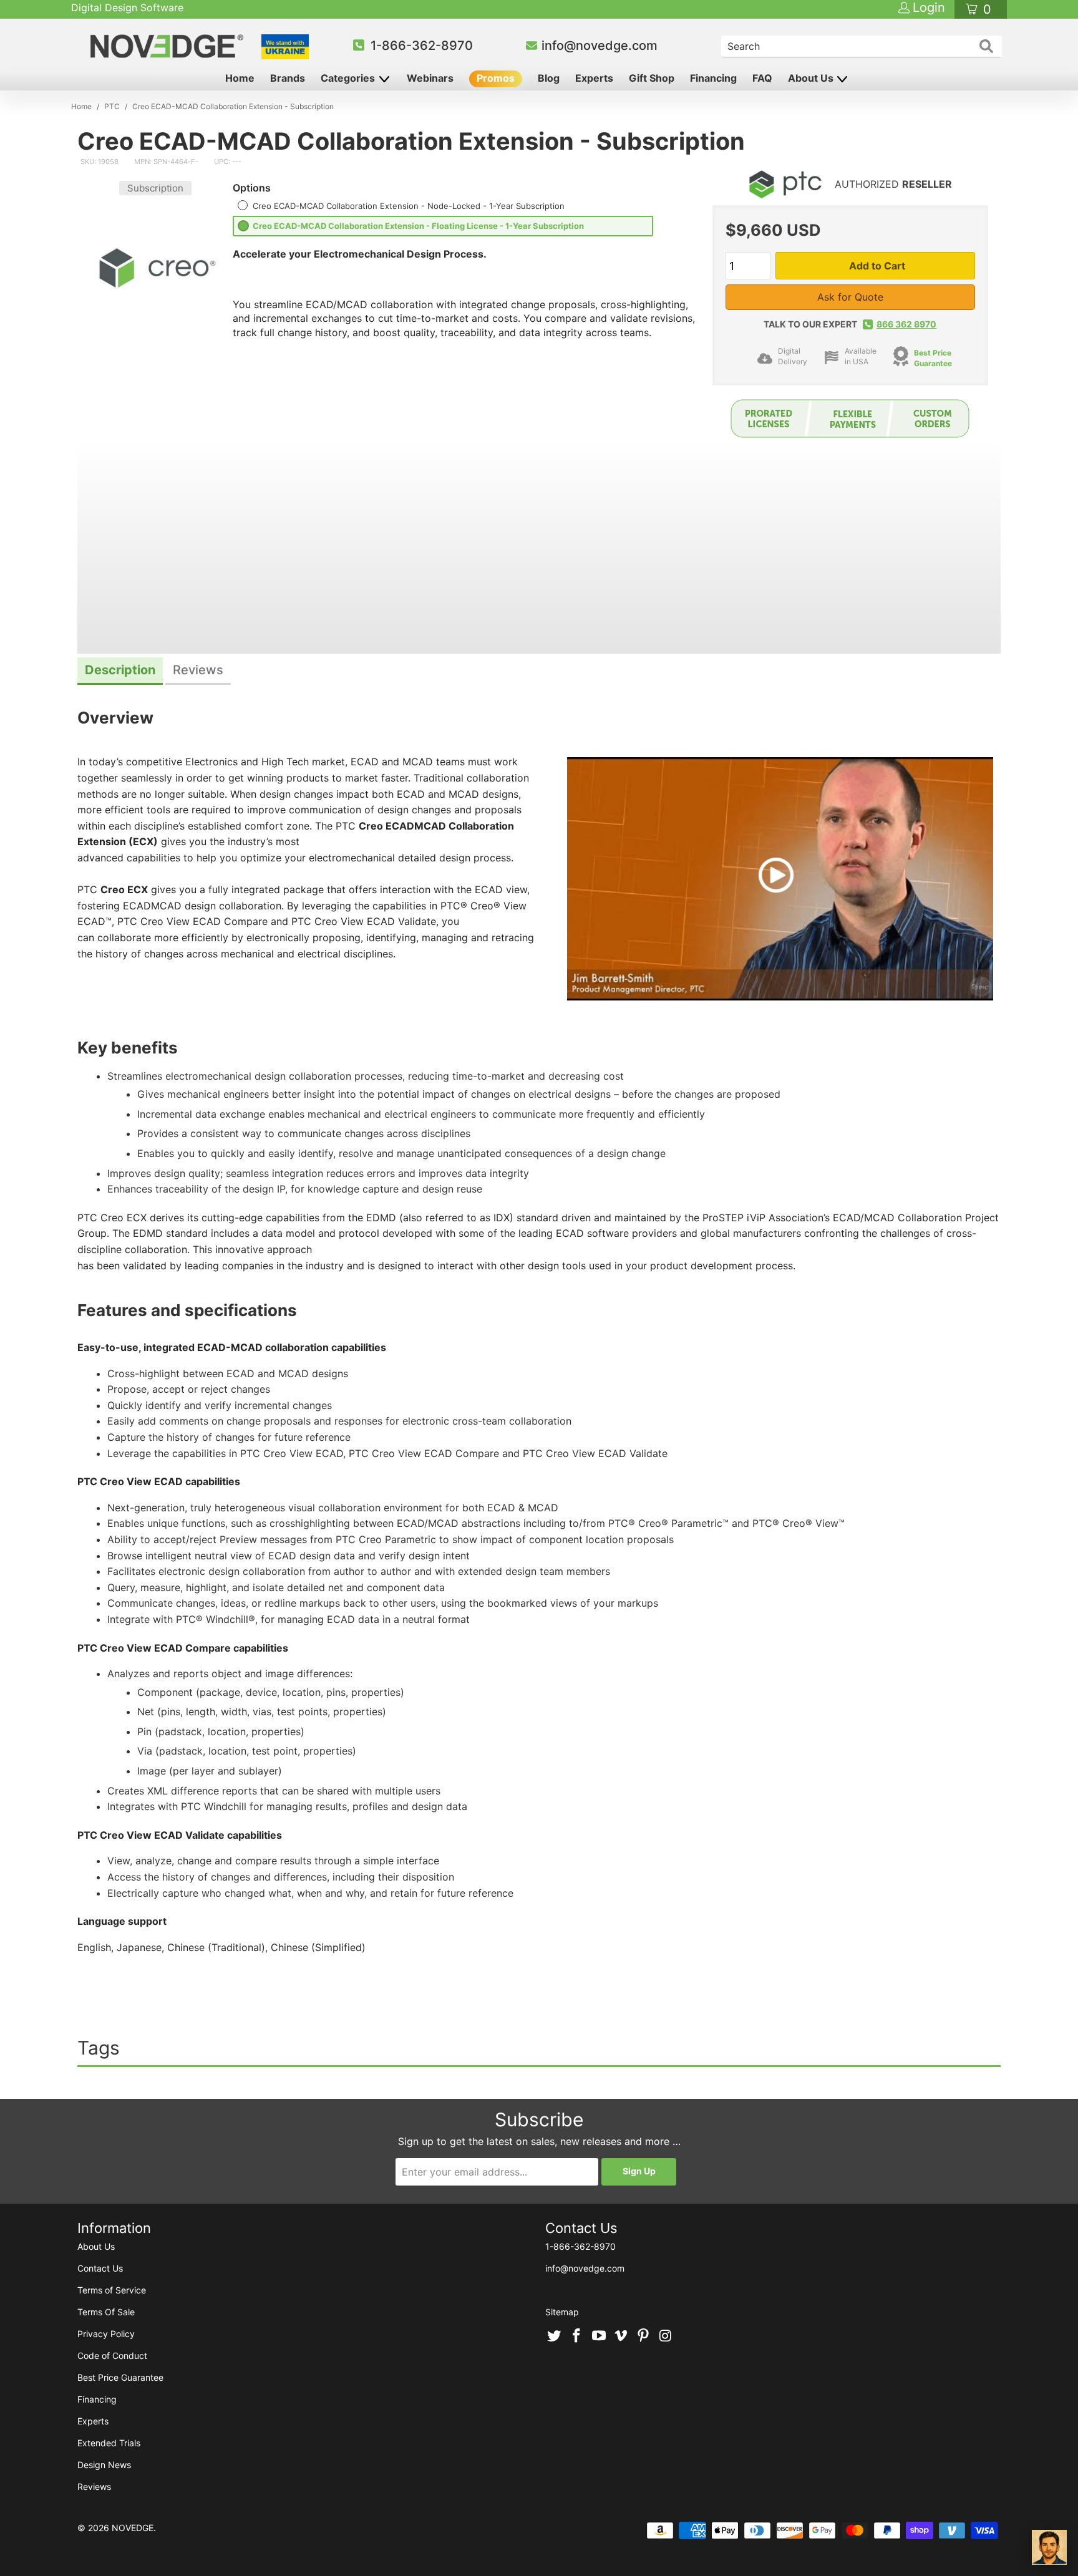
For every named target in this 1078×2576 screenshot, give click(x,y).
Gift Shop (652, 78)
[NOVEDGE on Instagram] (666, 2336)
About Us (812, 78)
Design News (104, 2465)
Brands (288, 78)
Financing (713, 78)
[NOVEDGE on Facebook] (577, 2336)
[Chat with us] (1049, 2547)
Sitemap (562, 2312)
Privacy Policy (106, 2334)
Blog (549, 78)
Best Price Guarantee (933, 358)
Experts (594, 78)
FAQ (762, 78)
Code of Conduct (112, 2356)
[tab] (120, 671)
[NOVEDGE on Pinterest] (644, 2336)
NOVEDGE (133, 2528)
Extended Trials (109, 2443)
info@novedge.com (600, 46)
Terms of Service (112, 2290)
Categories (349, 78)
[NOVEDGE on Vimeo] (621, 2336)
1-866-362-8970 (422, 46)
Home (240, 78)
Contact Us (100, 2268)
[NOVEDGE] (169, 46)
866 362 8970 (906, 324)
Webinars (430, 78)
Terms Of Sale (106, 2312)
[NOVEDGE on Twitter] (555, 2336)
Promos (496, 78)
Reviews (94, 2486)
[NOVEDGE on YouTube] (599, 2336)
